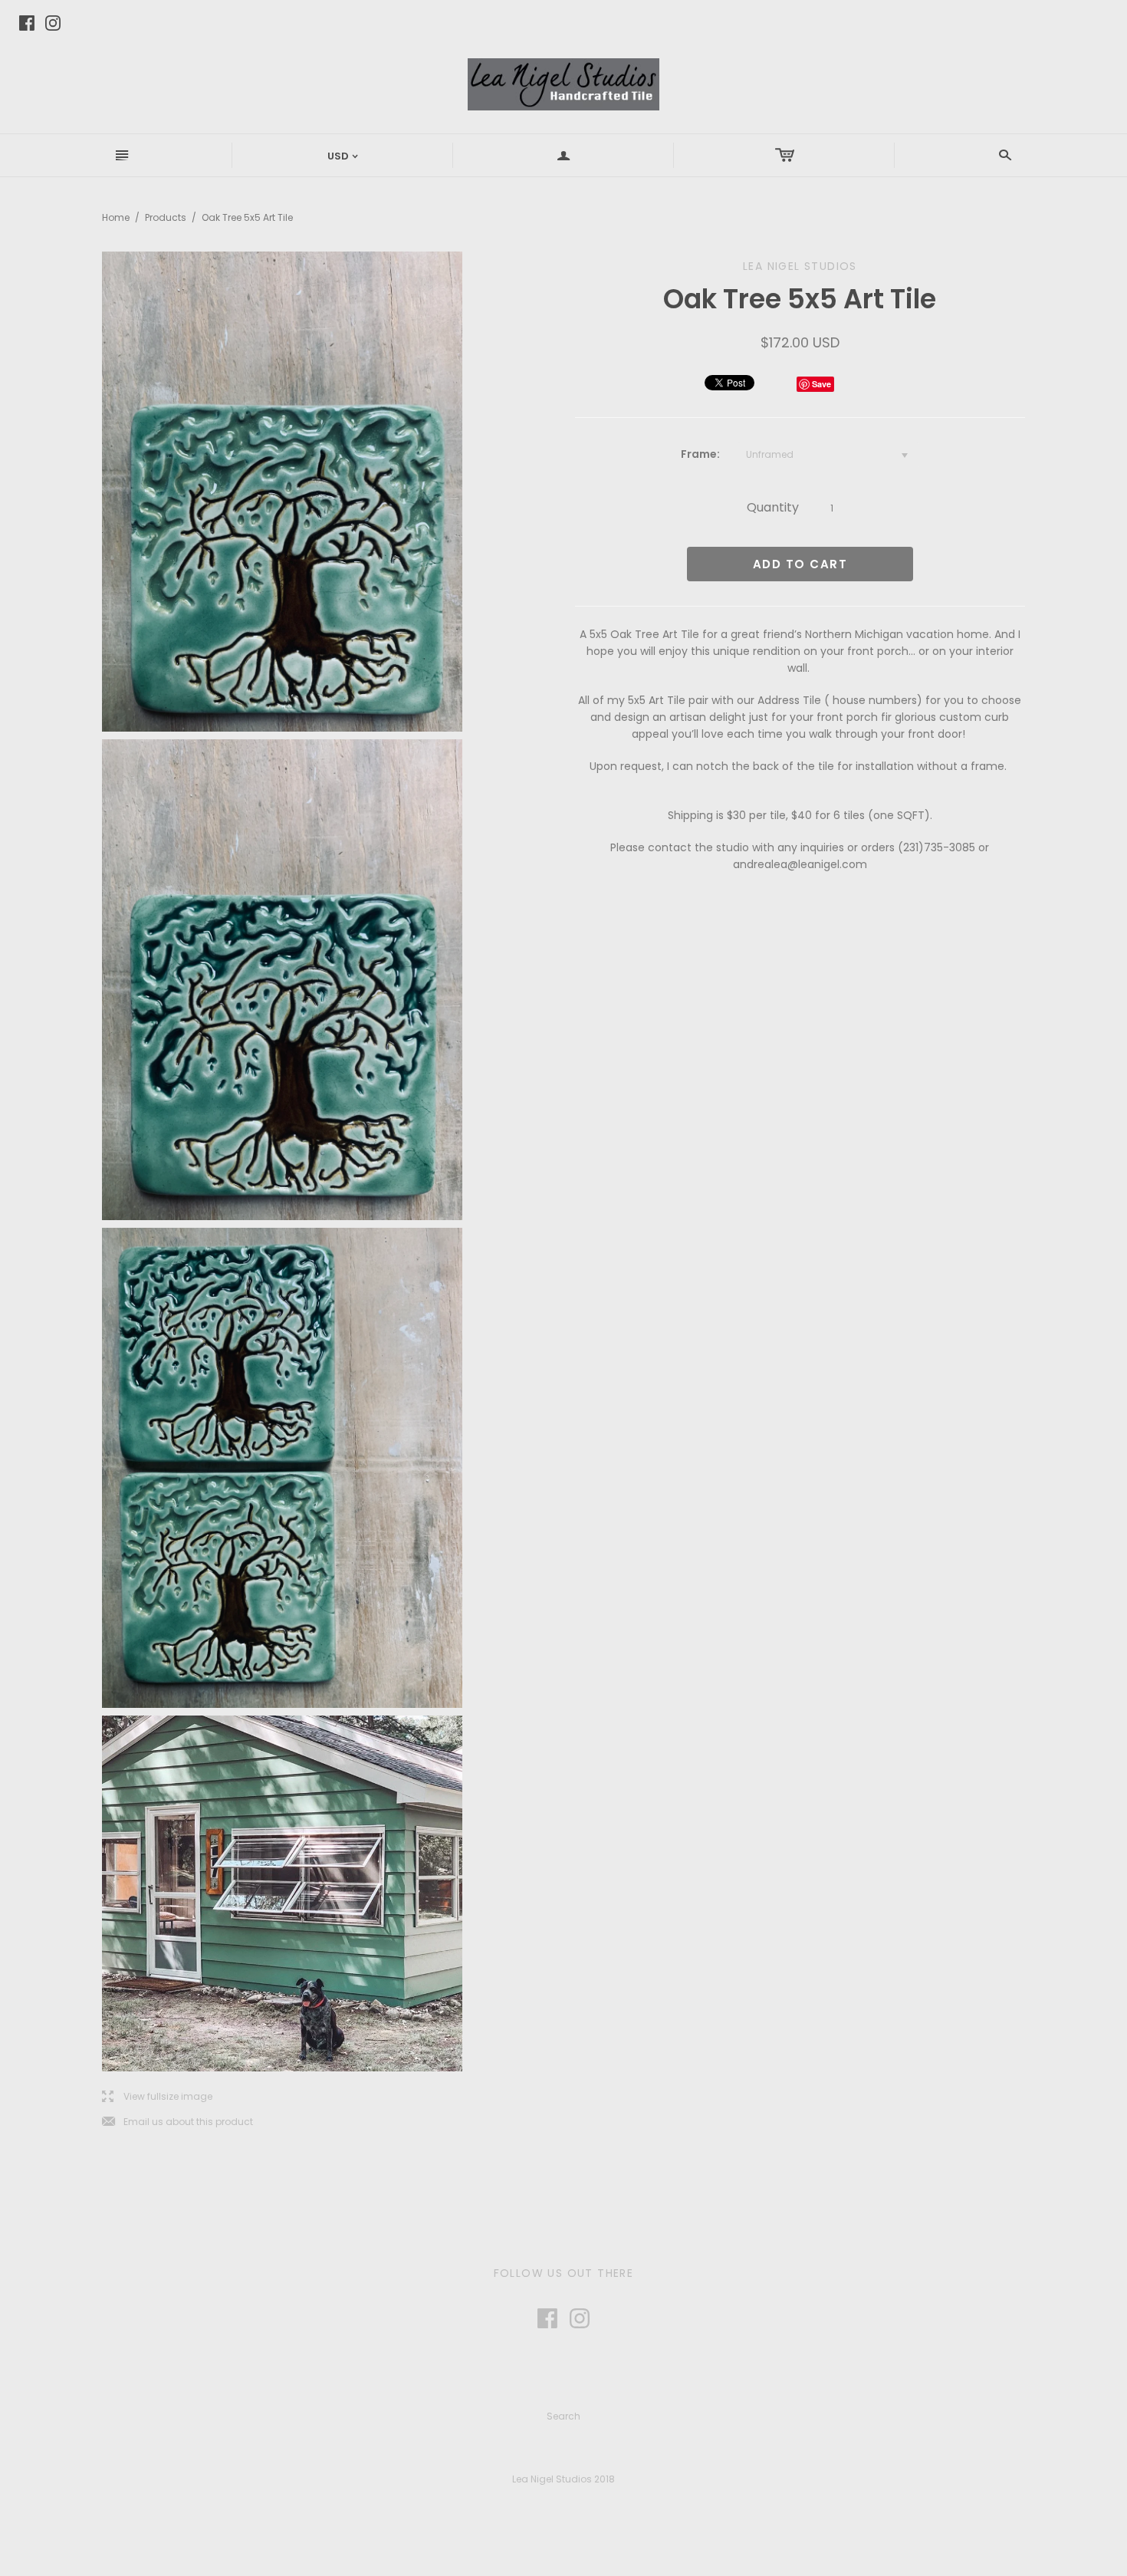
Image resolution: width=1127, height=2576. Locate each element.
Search (563, 2416)
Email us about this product (177, 2122)
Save (821, 384)
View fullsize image (157, 2097)
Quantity (773, 507)
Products (166, 217)
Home (116, 217)
